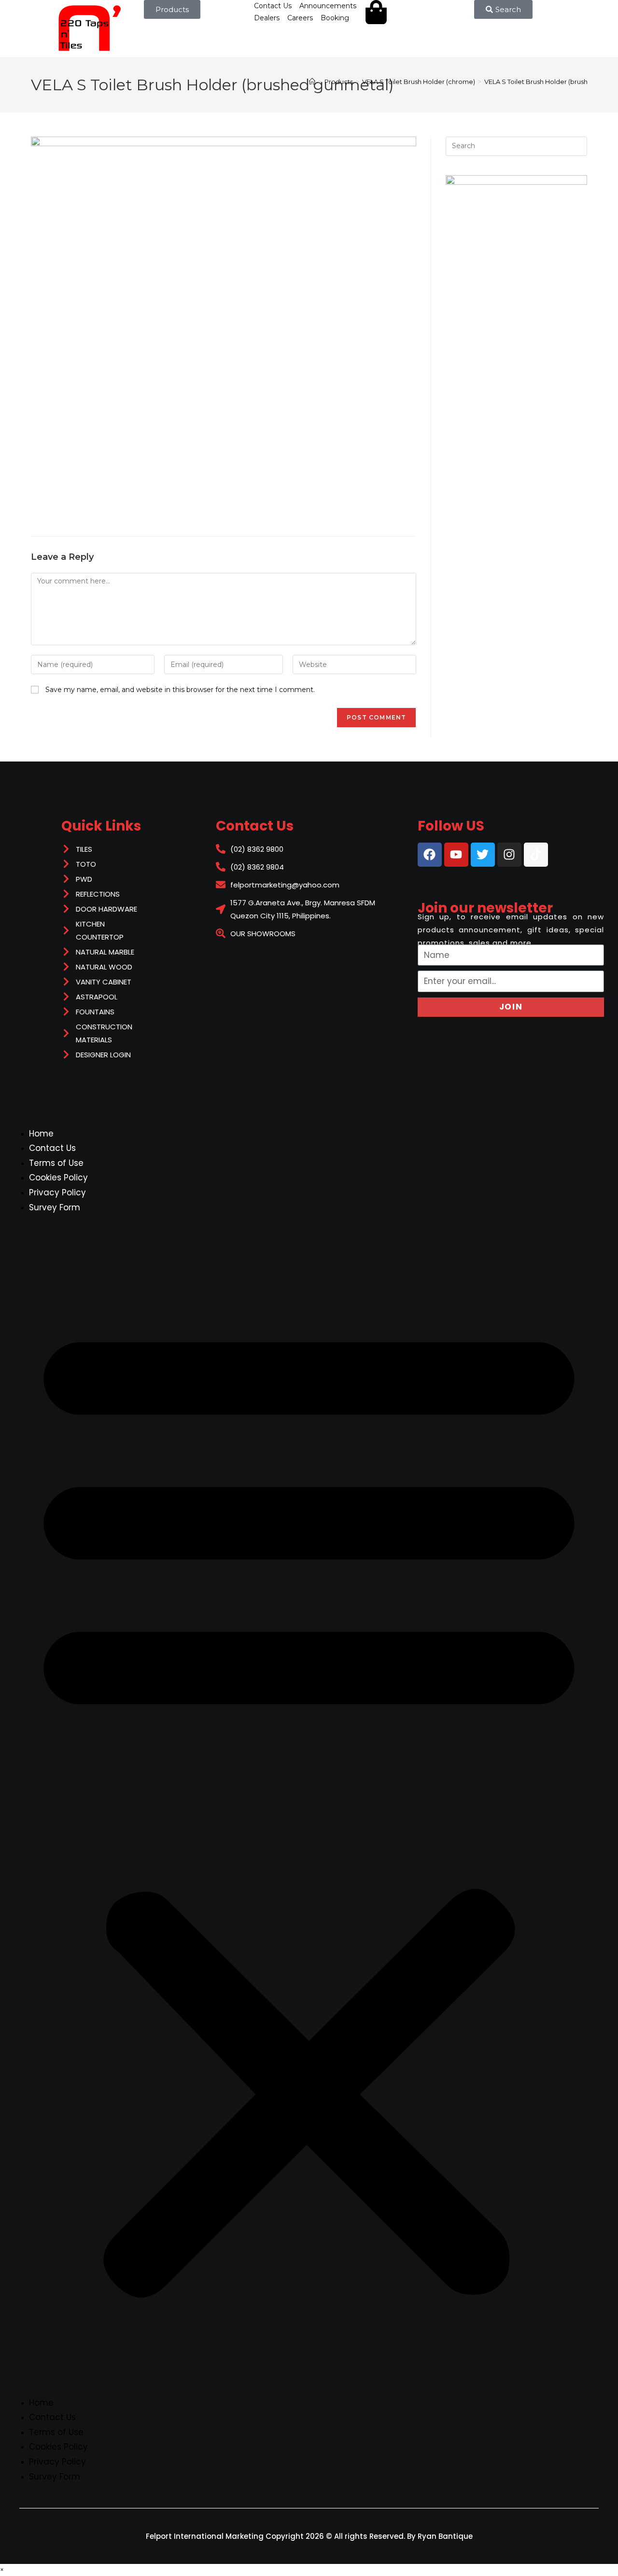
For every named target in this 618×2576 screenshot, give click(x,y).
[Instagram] (509, 855)
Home (41, 1134)
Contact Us (52, 1148)
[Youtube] (456, 855)
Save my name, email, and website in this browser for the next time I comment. (180, 690)
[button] (309, 1805)
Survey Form (55, 1207)
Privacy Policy (57, 1192)
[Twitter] (483, 855)
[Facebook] (430, 855)
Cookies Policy (58, 1177)
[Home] (312, 82)
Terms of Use (56, 1163)
